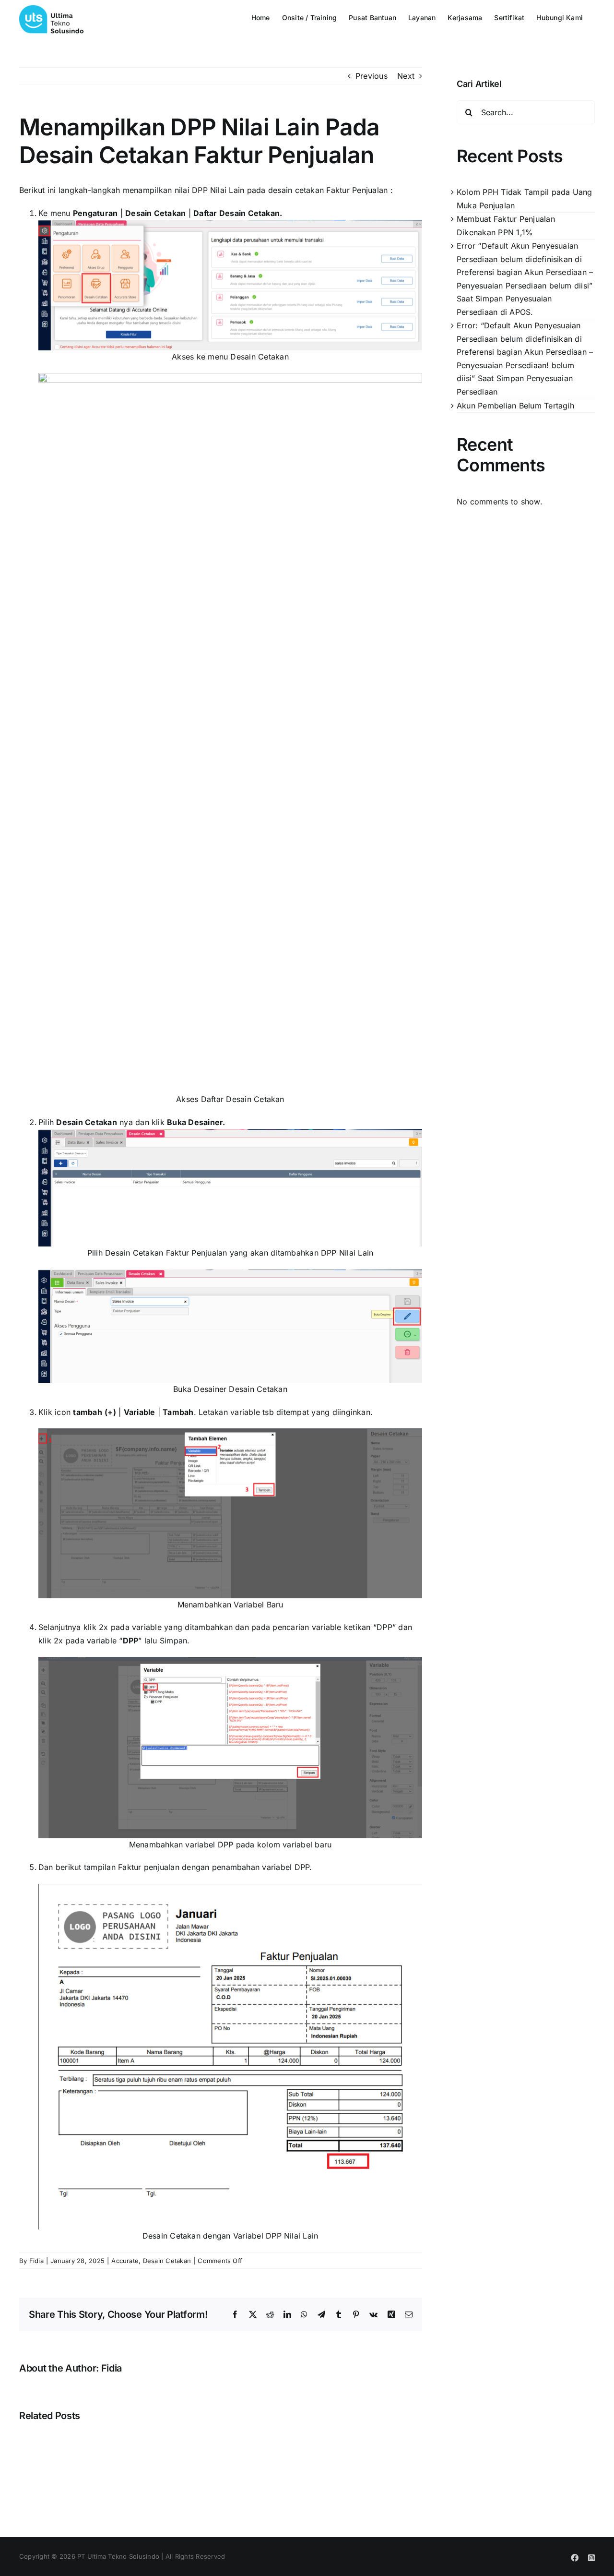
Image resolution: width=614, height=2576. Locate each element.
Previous (372, 76)
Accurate (125, 2261)
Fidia (36, 2261)
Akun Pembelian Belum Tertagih (515, 406)
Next (406, 76)
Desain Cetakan (167, 2261)
